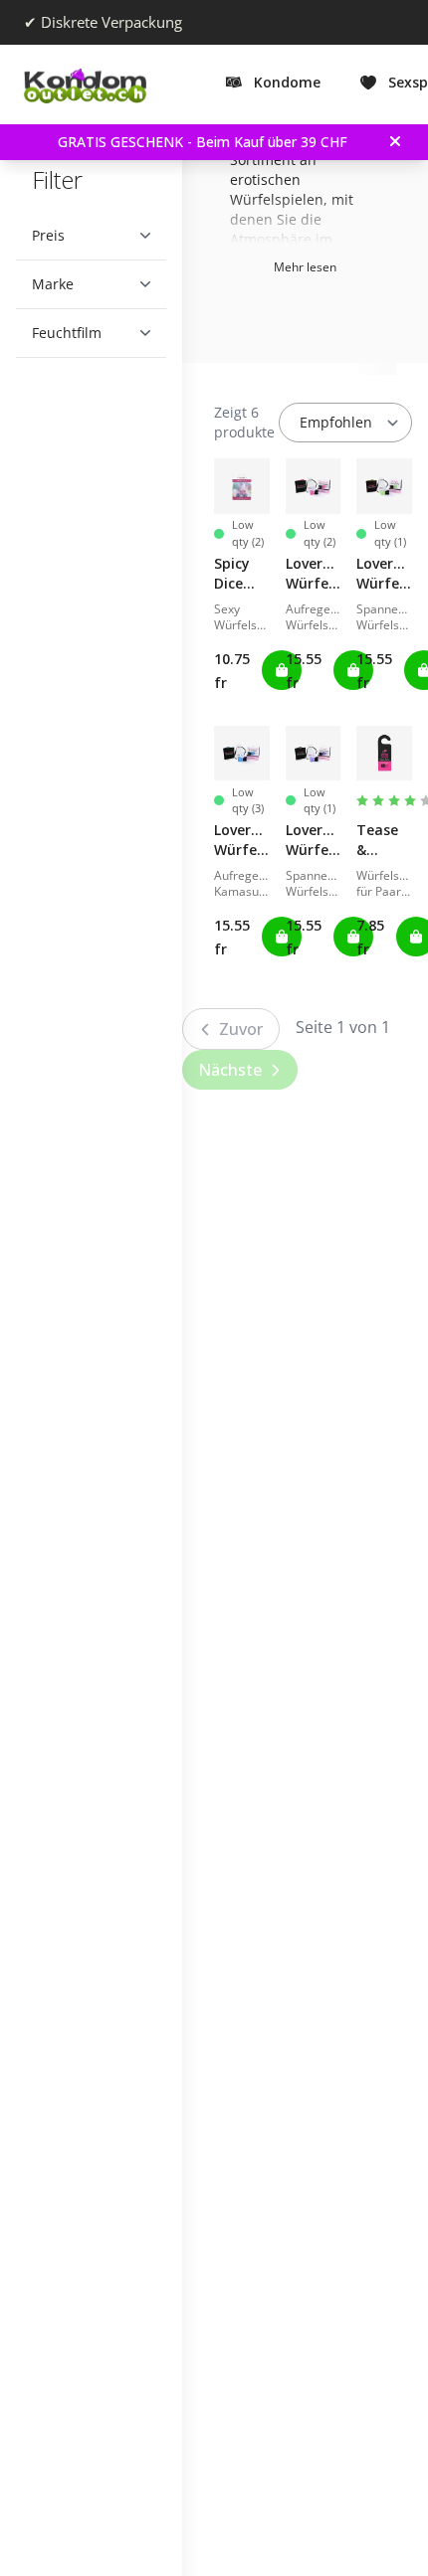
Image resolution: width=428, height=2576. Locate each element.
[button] (84, 236)
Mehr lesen (305, 267)
